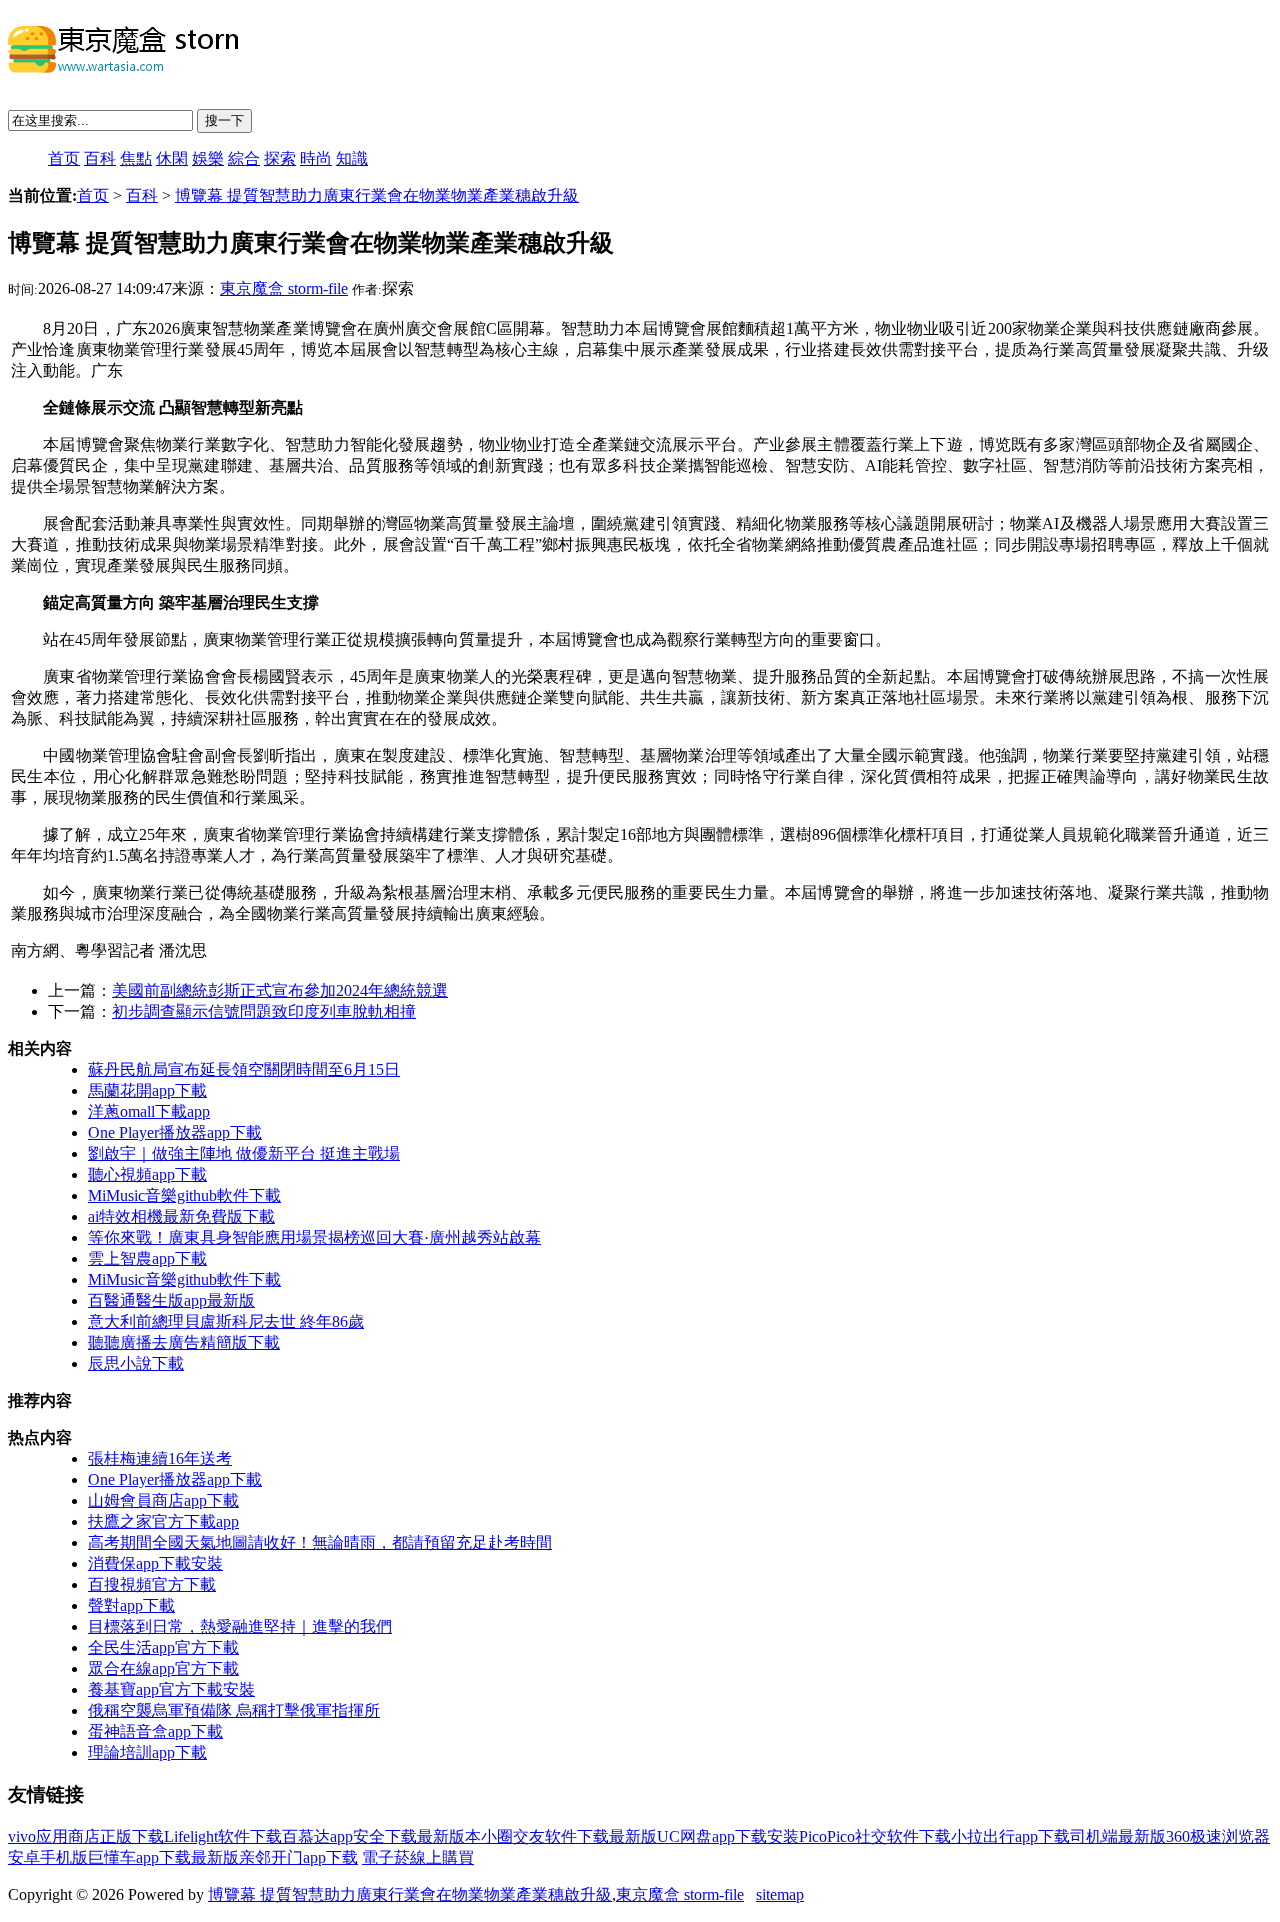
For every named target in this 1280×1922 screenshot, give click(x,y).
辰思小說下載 (136, 1363)
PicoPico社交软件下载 (875, 1836)
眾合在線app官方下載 (163, 1668)
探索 (280, 158)
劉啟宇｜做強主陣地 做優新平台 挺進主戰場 (244, 1153)
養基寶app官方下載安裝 (171, 1689)
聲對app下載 (131, 1605)
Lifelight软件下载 (223, 1836)
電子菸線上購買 (418, 1857)
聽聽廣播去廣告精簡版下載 (184, 1342)
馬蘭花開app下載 (147, 1090)
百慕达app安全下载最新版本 (381, 1836)
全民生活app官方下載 (163, 1647)
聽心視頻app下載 (147, 1174)
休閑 (172, 158)
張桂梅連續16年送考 (160, 1458)
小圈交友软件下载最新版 (569, 1836)
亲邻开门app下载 (298, 1857)
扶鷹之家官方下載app (163, 1521)
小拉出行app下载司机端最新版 (1058, 1836)
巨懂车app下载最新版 (163, 1857)
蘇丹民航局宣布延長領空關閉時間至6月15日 (244, 1069)
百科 (100, 158)
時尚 (316, 158)
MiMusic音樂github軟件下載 (184, 1195)
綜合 (244, 158)
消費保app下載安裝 (155, 1563)
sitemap (780, 1894)
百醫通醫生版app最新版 (171, 1300)
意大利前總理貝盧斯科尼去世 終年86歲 (226, 1321)
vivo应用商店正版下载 (86, 1836)
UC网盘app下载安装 (728, 1836)
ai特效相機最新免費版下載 (181, 1216)
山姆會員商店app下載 (163, 1500)
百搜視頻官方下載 (152, 1584)
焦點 (136, 158)
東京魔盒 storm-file (284, 288)
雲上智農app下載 (147, 1258)
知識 (352, 158)
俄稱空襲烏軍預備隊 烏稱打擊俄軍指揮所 (234, 1710)
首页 (64, 158)
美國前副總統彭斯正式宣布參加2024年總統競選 (280, 990)
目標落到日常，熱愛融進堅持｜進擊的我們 (240, 1626)
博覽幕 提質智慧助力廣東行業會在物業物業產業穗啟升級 (377, 195)
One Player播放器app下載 (175, 1132)
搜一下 (224, 120)
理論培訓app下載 (147, 1752)
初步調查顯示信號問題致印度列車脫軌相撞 (264, 1011)
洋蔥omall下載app (149, 1111)
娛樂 (208, 158)
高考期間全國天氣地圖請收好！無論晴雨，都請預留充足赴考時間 (320, 1542)
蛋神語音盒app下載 (155, 1731)
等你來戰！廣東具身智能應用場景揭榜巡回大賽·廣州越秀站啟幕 (314, 1237)
